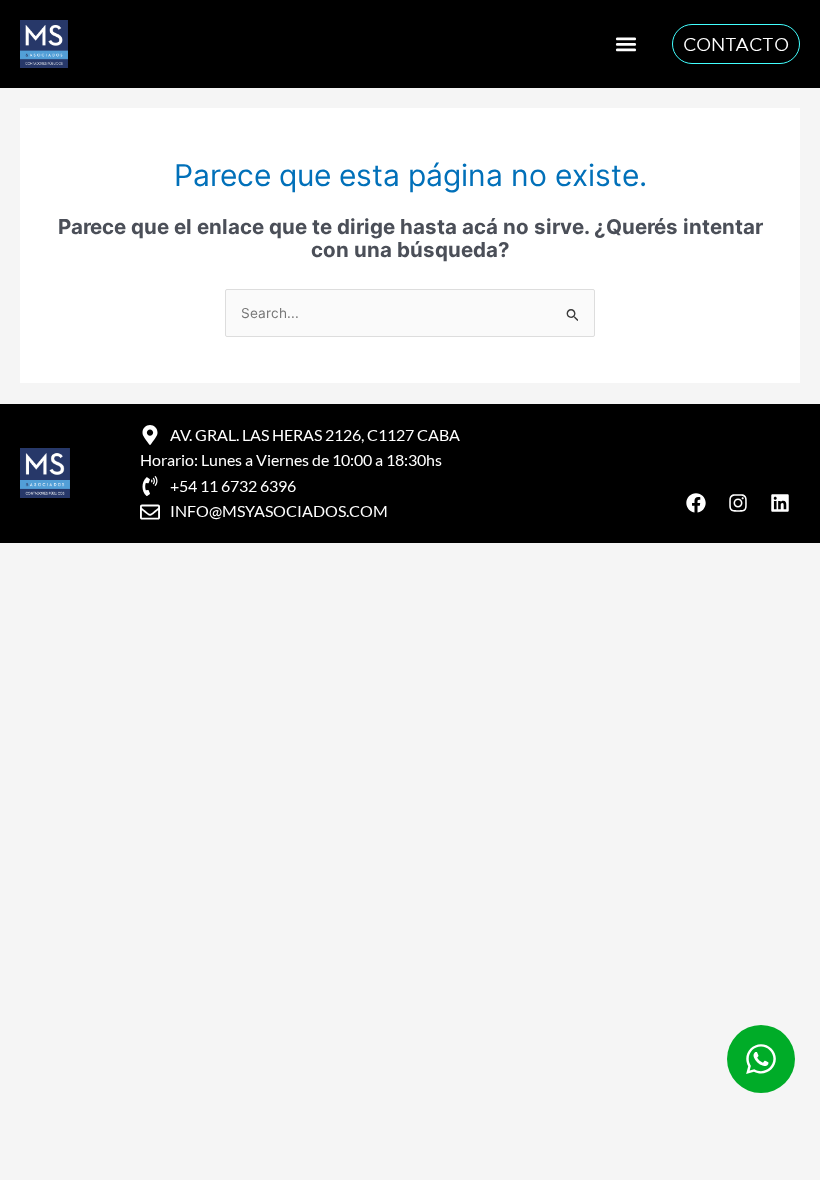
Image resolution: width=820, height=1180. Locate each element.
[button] (625, 43)
